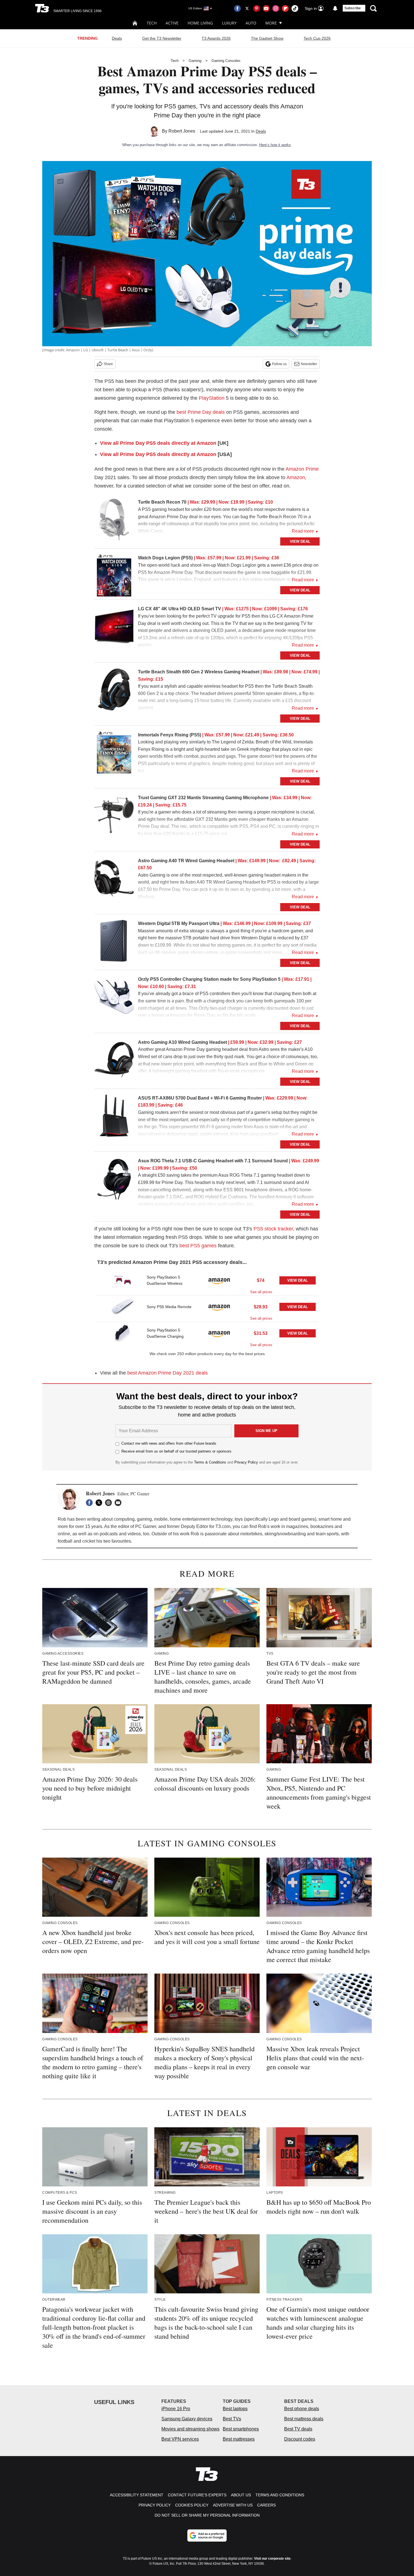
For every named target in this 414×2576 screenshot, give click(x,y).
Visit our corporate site (272, 2559)
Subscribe (353, 8)
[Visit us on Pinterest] (257, 8)
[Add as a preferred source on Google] (207, 2535)
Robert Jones (182, 131)
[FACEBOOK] (91, 1503)
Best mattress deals (304, 2419)
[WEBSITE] (110, 1503)
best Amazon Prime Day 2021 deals (168, 1373)
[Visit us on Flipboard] (285, 8)
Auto (251, 23)
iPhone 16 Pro (176, 2409)
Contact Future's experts (197, 2495)
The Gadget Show (267, 38)
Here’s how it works (275, 145)
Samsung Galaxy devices (187, 2419)
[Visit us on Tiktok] (295, 8)
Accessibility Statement (137, 2495)
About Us (241, 2495)
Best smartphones (241, 2429)
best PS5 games (198, 1246)
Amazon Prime (302, 469)
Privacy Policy (246, 1462)
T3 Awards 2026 (216, 38)
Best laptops (235, 2409)
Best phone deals (302, 2409)
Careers (266, 2505)
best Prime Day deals (201, 412)
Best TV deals (298, 2429)
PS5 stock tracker (273, 1229)
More (271, 23)
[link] (114, 521)
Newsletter (309, 364)
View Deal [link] (298, 1280)
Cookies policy (192, 2505)
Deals (117, 38)
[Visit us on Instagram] (276, 8)
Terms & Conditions (210, 1462)
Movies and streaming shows (190, 2429)
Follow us (279, 364)
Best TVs (232, 2419)
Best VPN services (180, 2439)
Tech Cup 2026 (317, 38)
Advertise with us (233, 2505)
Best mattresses (239, 2439)
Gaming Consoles (226, 61)
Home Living (200, 23)
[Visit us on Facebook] (237, 8)
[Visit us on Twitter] (247, 8)
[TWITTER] (100, 1503)
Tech (152, 23)
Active (172, 23)
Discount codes (300, 2439)
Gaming (195, 61)
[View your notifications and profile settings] (335, 8)
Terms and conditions (280, 2495)
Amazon (296, 477)
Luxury (229, 23)
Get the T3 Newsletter (162, 38)
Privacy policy (155, 2505)
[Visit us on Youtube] (266, 8)
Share (108, 364)
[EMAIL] (119, 1503)
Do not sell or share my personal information (207, 2515)
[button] (207, 1282)
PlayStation (212, 398)
